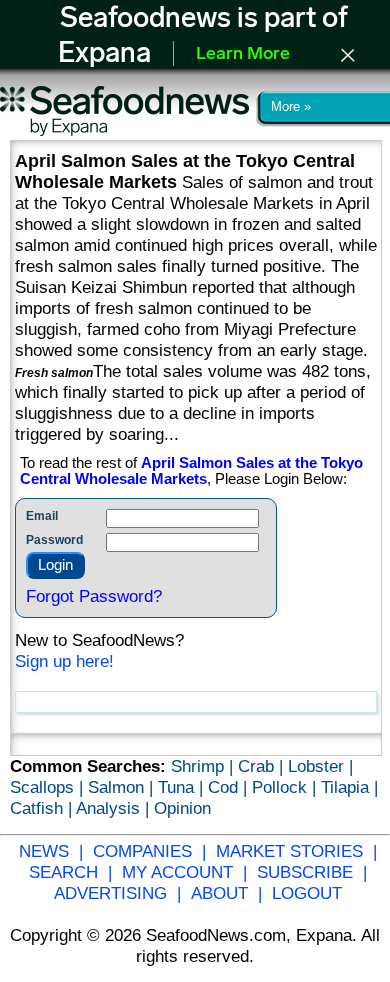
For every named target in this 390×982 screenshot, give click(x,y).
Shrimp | (204, 766)
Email (42, 516)
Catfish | (43, 808)
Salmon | (123, 787)
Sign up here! (64, 661)
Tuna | (183, 787)
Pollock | (286, 787)
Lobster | (320, 766)
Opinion (182, 808)
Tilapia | (349, 787)
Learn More (243, 55)
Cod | (230, 787)
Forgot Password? (94, 596)
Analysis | (115, 808)
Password (54, 540)
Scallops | (49, 787)
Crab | (263, 766)
